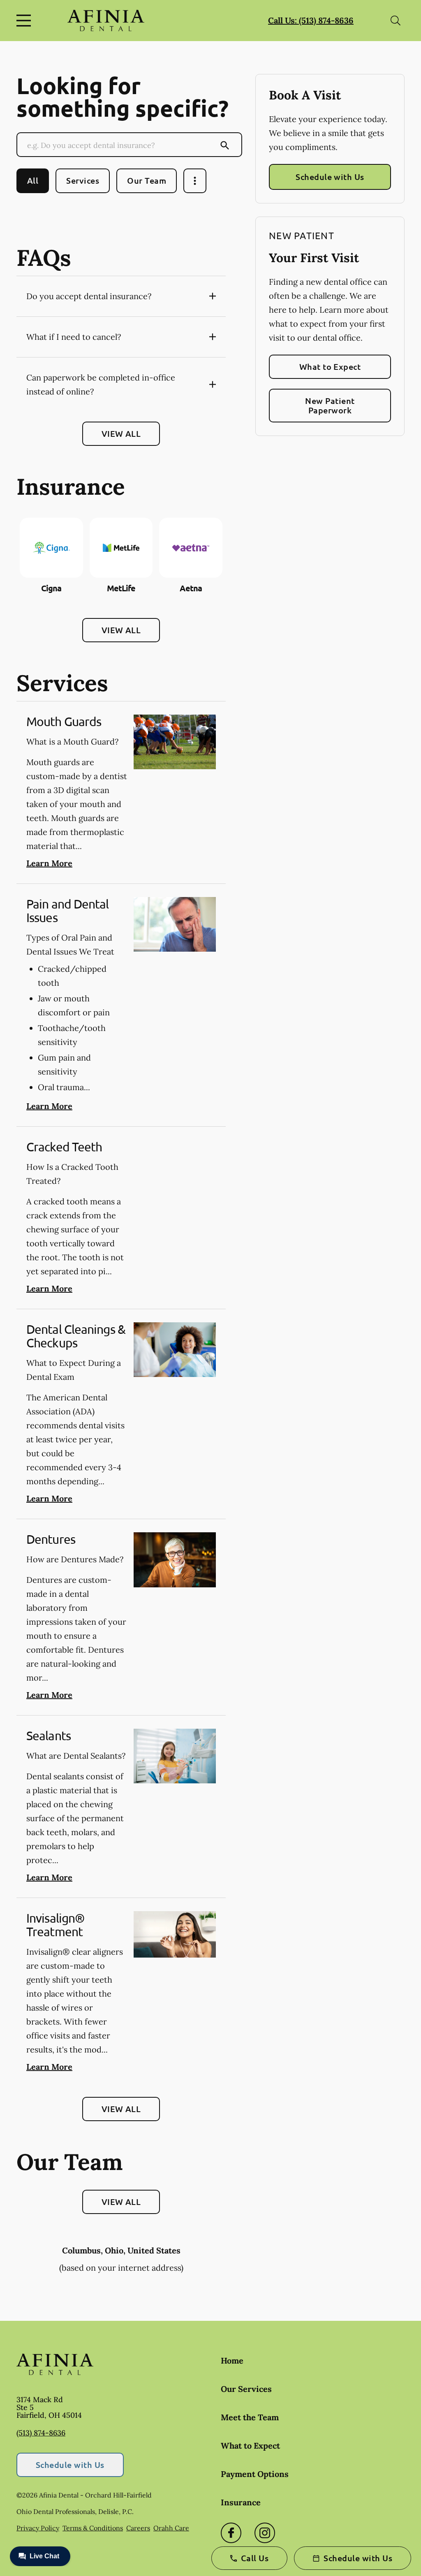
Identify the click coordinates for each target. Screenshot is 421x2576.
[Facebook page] (231, 2533)
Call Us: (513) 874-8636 (311, 20)
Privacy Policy (38, 2528)
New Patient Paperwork (330, 405)
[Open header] (25, 21)
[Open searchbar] (396, 21)
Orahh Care (171, 2528)
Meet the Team (250, 2417)
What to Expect (330, 367)
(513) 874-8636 (41, 2433)
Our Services (246, 2389)
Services (83, 180)
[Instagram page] (265, 2533)
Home (232, 2360)
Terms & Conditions (93, 2528)
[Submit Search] (225, 145)
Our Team (147, 180)
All (33, 180)
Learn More (49, 863)
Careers (138, 2528)
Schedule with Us (330, 177)
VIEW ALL (121, 434)
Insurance (241, 2502)
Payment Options (255, 2474)
